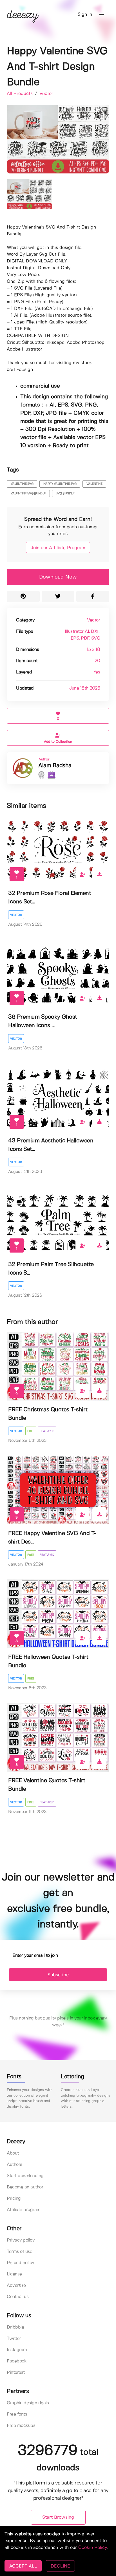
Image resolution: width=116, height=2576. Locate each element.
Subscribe (58, 1975)
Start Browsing (58, 2517)
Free (31, 1431)
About (13, 2153)
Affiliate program (24, 2210)
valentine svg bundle (28, 494)
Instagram (17, 2350)
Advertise (16, 2285)
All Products (20, 94)
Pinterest (16, 2372)
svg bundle (65, 494)
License (14, 2274)
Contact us (18, 2297)
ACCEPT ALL (23, 2566)
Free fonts (17, 2414)
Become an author (25, 2187)
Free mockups (21, 2426)
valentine (94, 484)
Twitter (14, 2339)
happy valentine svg (60, 484)
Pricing (14, 2198)
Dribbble (15, 2327)
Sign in (85, 15)
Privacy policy (21, 2240)
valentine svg (22, 484)
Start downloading (25, 2176)
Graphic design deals (28, 2403)
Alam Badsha (55, 766)
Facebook (17, 2361)
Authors (14, 2165)
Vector (46, 94)
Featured (47, 1431)
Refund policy (20, 2263)
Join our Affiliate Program (58, 548)
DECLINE (60, 2566)
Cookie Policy (92, 2548)
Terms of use (19, 2252)
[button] (102, 15)
